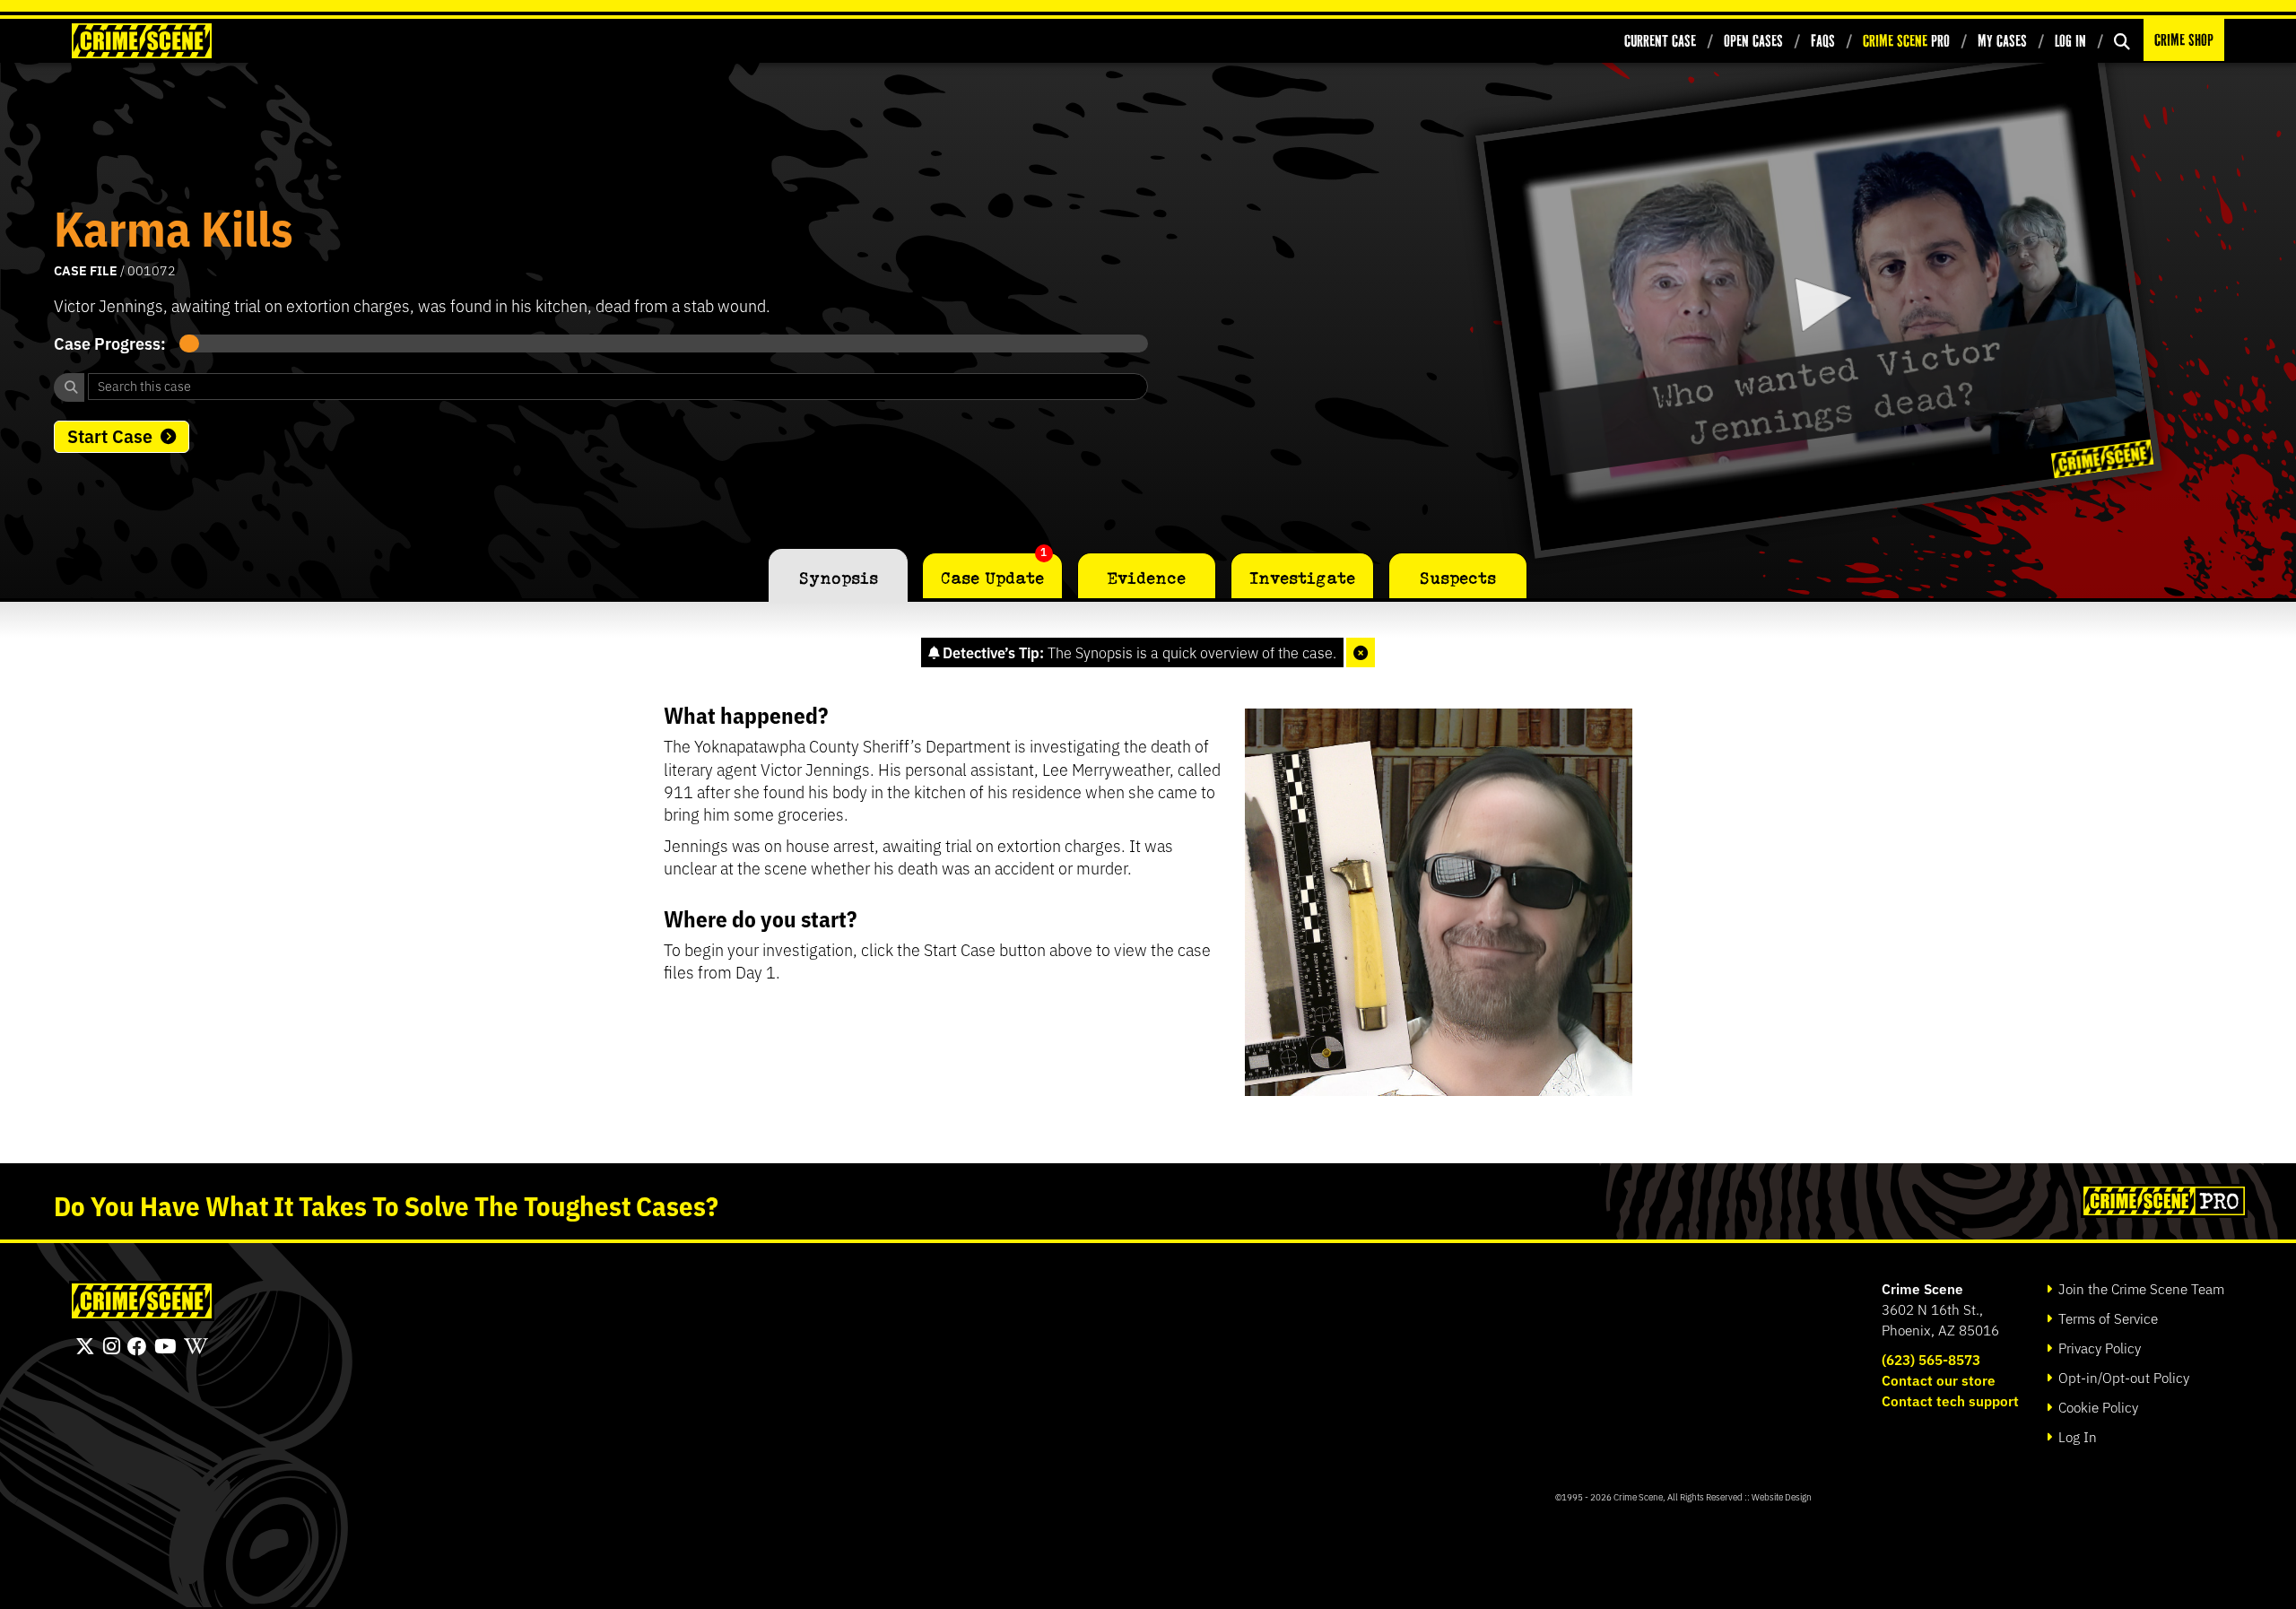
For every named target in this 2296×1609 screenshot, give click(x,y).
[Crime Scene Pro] (2161, 1201)
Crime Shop (2184, 40)
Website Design (1782, 1496)
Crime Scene (1922, 1288)
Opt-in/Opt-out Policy (2122, 1377)
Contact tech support (1950, 1400)
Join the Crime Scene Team (2139, 1288)
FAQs (1823, 41)
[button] (1818, 302)
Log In (2070, 41)
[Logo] (2103, 459)
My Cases (2002, 41)
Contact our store (1939, 1380)
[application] (1818, 303)
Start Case (110, 435)
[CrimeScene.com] (142, 1301)
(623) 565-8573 (1931, 1359)
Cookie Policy (2096, 1407)
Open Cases (1753, 41)
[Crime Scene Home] (142, 41)
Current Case (1660, 41)
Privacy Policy (2098, 1348)
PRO (1906, 41)
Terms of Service (2106, 1318)
